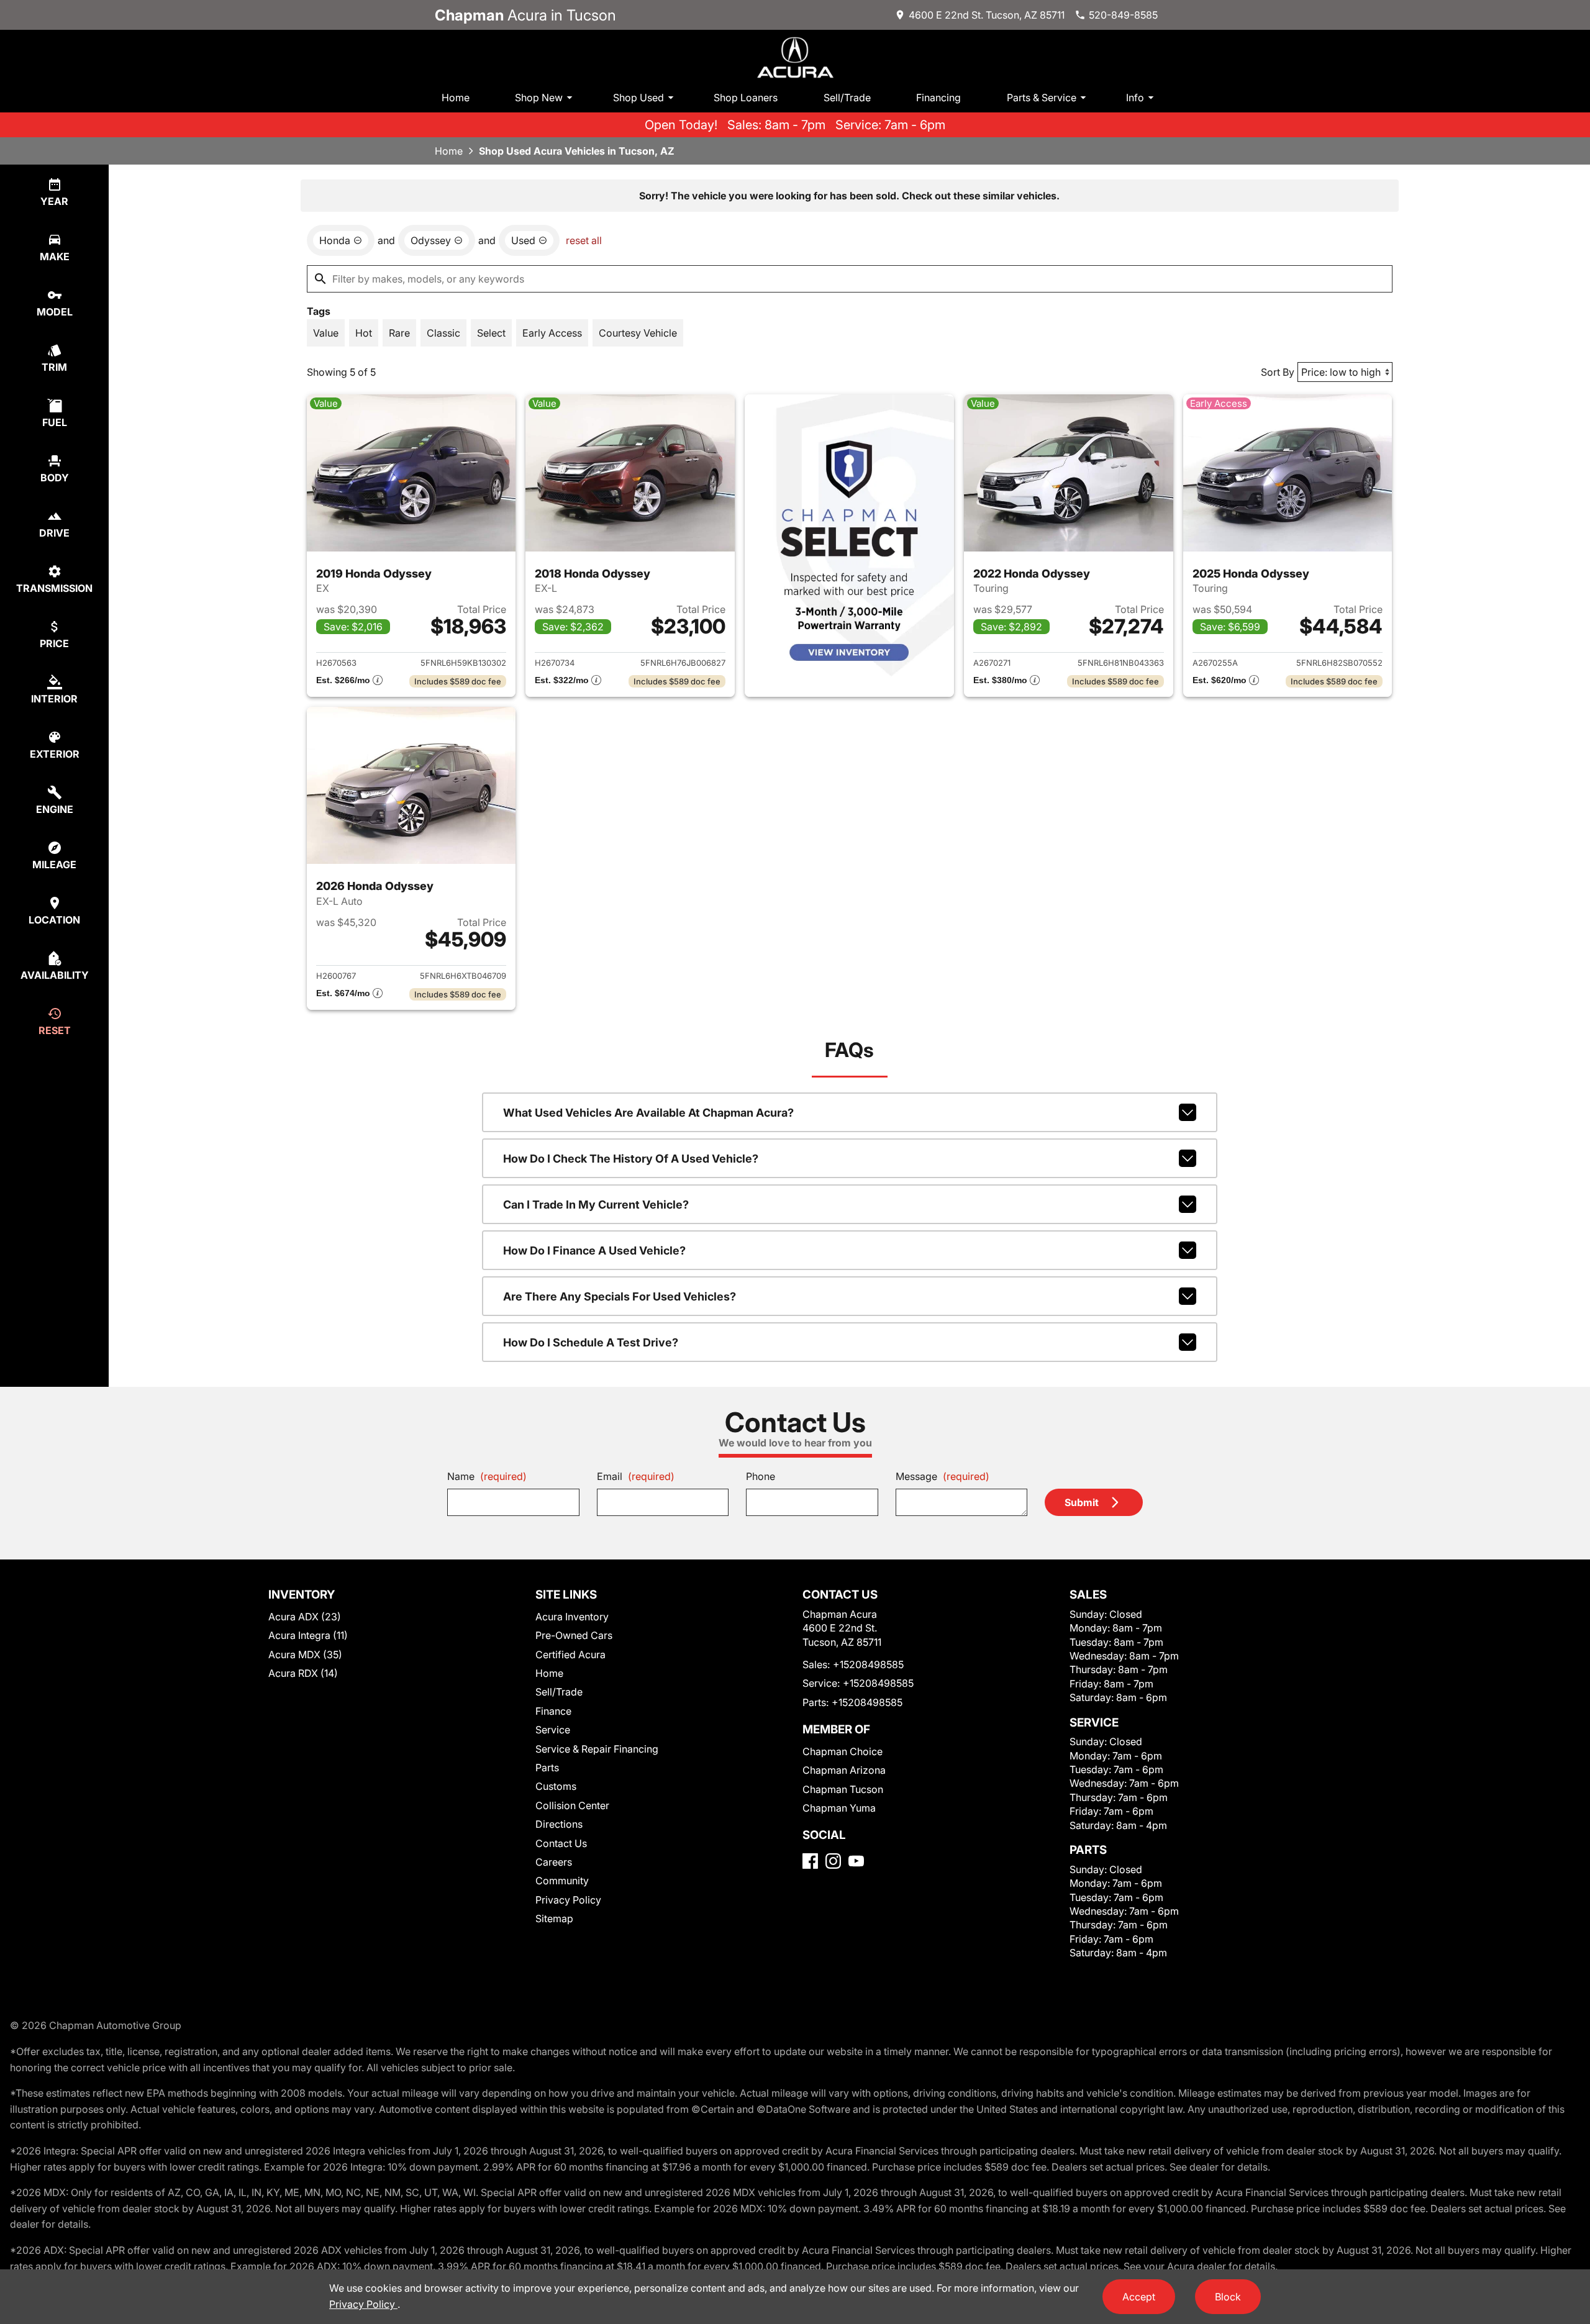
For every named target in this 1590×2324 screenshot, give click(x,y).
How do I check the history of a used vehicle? (631, 1159)
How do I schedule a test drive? (591, 1342)
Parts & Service (1042, 98)
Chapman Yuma (839, 1808)
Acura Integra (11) (308, 1635)
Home (456, 98)
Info (1135, 98)
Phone (761, 1476)
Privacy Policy (568, 1900)
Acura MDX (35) (305, 1654)
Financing (938, 98)
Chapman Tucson (843, 1789)
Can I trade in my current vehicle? (596, 1205)
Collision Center (572, 1805)
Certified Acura (570, 1654)
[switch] (326, 333)
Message (943, 1476)
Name (487, 1476)
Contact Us (561, 1843)
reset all (584, 240)
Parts (547, 1768)
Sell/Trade (847, 98)
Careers (554, 1862)
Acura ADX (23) (305, 1617)
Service (553, 1730)
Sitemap (554, 1918)
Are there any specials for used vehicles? (620, 1296)
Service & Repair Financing (597, 1749)
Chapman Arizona (844, 1770)
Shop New (539, 98)
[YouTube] (856, 1861)
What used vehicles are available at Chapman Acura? (648, 1113)
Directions (559, 1824)
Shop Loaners (746, 98)
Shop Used (638, 98)
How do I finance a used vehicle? (594, 1251)
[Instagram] (833, 1861)
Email (636, 1476)
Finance (553, 1711)
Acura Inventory (572, 1617)
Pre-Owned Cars (574, 1635)
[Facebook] (810, 1861)
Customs (556, 1786)
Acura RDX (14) (303, 1673)
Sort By (1278, 372)
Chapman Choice (843, 1751)
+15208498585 (868, 1664)
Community (562, 1881)
